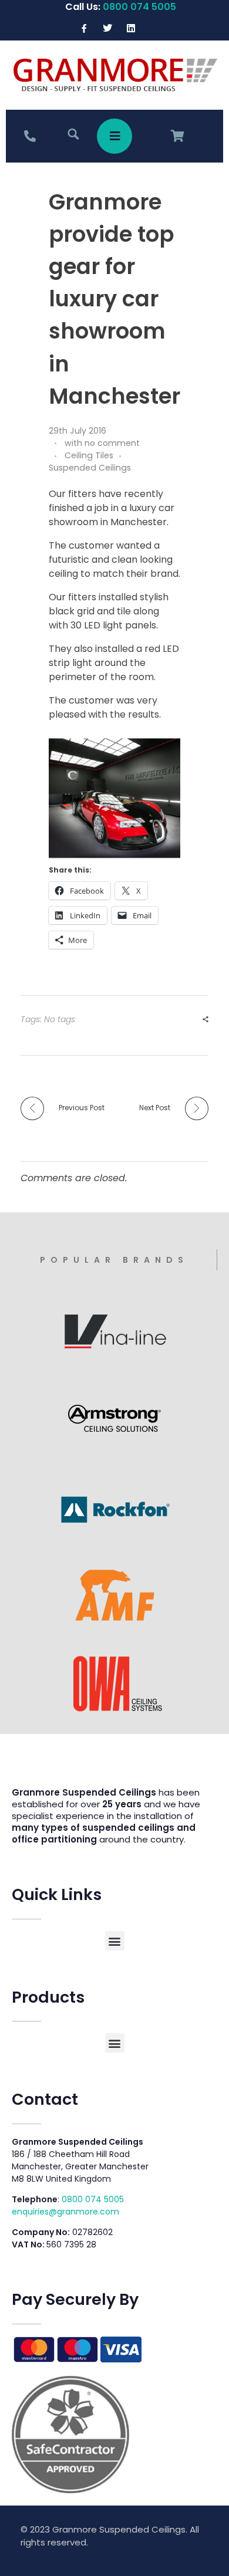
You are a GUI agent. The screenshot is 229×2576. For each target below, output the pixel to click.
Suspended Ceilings (90, 468)
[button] (115, 1941)
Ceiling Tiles (89, 455)
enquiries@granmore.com (65, 2212)
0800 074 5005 (93, 2199)
